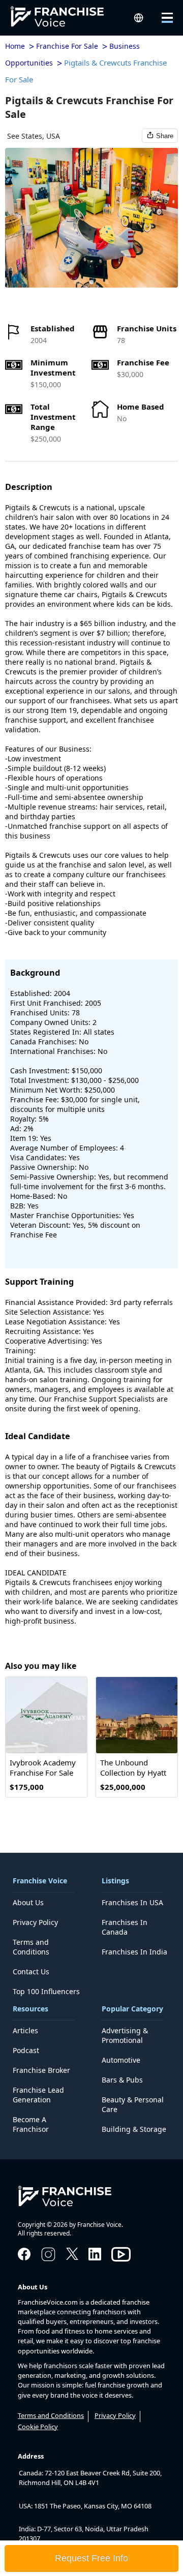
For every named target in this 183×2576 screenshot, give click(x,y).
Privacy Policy (35, 1922)
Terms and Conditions (31, 1947)
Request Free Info (91, 2558)
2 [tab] (91, 283)
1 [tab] (76, 283)
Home (15, 46)
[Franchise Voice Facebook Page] (24, 2257)
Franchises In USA (132, 1902)
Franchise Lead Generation (38, 2095)
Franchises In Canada (125, 1927)
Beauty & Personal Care (133, 2104)
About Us (28, 1902)
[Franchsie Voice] (66, 18)
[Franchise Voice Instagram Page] (48, 2260)
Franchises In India (134, 1952)
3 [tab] (107, 283)
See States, (26, 136)
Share (165, 136)
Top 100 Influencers (46, 1991)
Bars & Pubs (122, 2080)
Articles (25, 2030)
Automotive (121, 2060)
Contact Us (31, 1972)
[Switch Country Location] (139, 18)
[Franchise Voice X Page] (72, 2257)
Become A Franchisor (31, 2124)
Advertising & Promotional (125, 2035)
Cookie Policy (38, 2427)
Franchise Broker (41, 2070)
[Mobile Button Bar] (160, 18)
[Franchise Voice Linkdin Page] (95, 2257)
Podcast (26, 2050)
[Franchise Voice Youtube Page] (121, 2264)
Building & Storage (134, 2129)
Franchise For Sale (67, 46)
